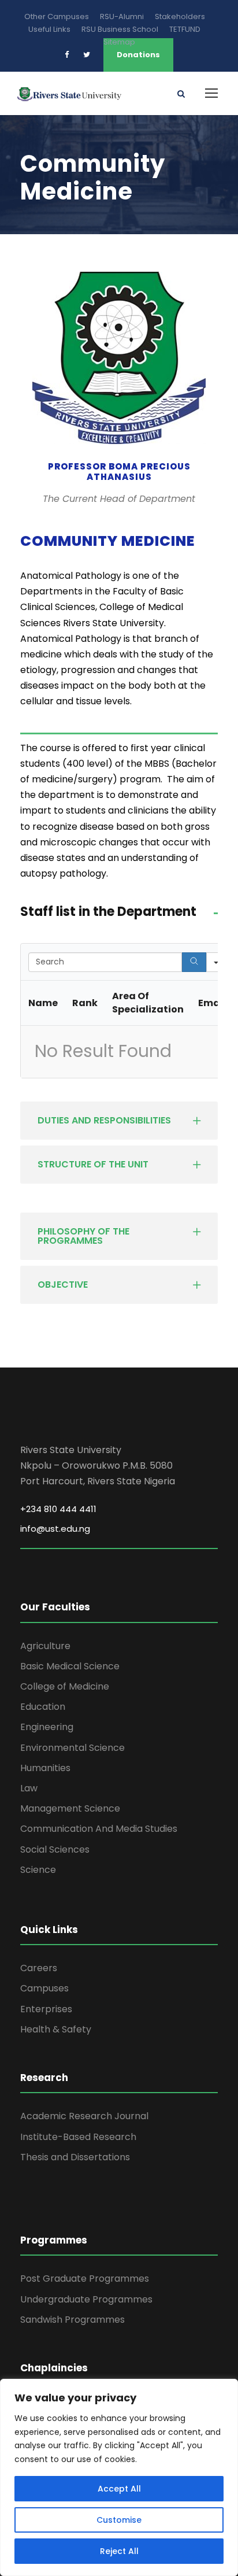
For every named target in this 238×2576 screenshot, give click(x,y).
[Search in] (216, 962)
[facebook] (67, 55)
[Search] (194, 962)
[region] (119, 2477)
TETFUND (185, 29)
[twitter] (87, 55)
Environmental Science (72, 1748)
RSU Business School (120, 29)
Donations (138, 55)
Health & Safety (56, 2029)
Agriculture (45, 1646)
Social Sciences (55, 1849)
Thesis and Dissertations (75, 2157)
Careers (39, 1968)
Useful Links (49, 29)
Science (38, 1870)
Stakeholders (180, 16)
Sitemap (119, 42)
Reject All (119, 2551)
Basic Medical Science (70, 1666)
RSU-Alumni (122, 16)
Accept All (119, 2489)
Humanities (45, 1768)
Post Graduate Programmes (85, 2279)
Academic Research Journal (84, 2116)
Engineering (47, 1727)
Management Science (70, 1808)
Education (43, 1707)
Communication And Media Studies (99, 1829)
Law (29, 1788)
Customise (119, 2520)
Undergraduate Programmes (86, 2299)
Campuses (44, 1988)
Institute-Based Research (78, 2137)
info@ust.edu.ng (55, 1529)
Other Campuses (57, 16)
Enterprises (46, 2009)
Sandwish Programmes (72, 2320)
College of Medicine (65, 1686)
